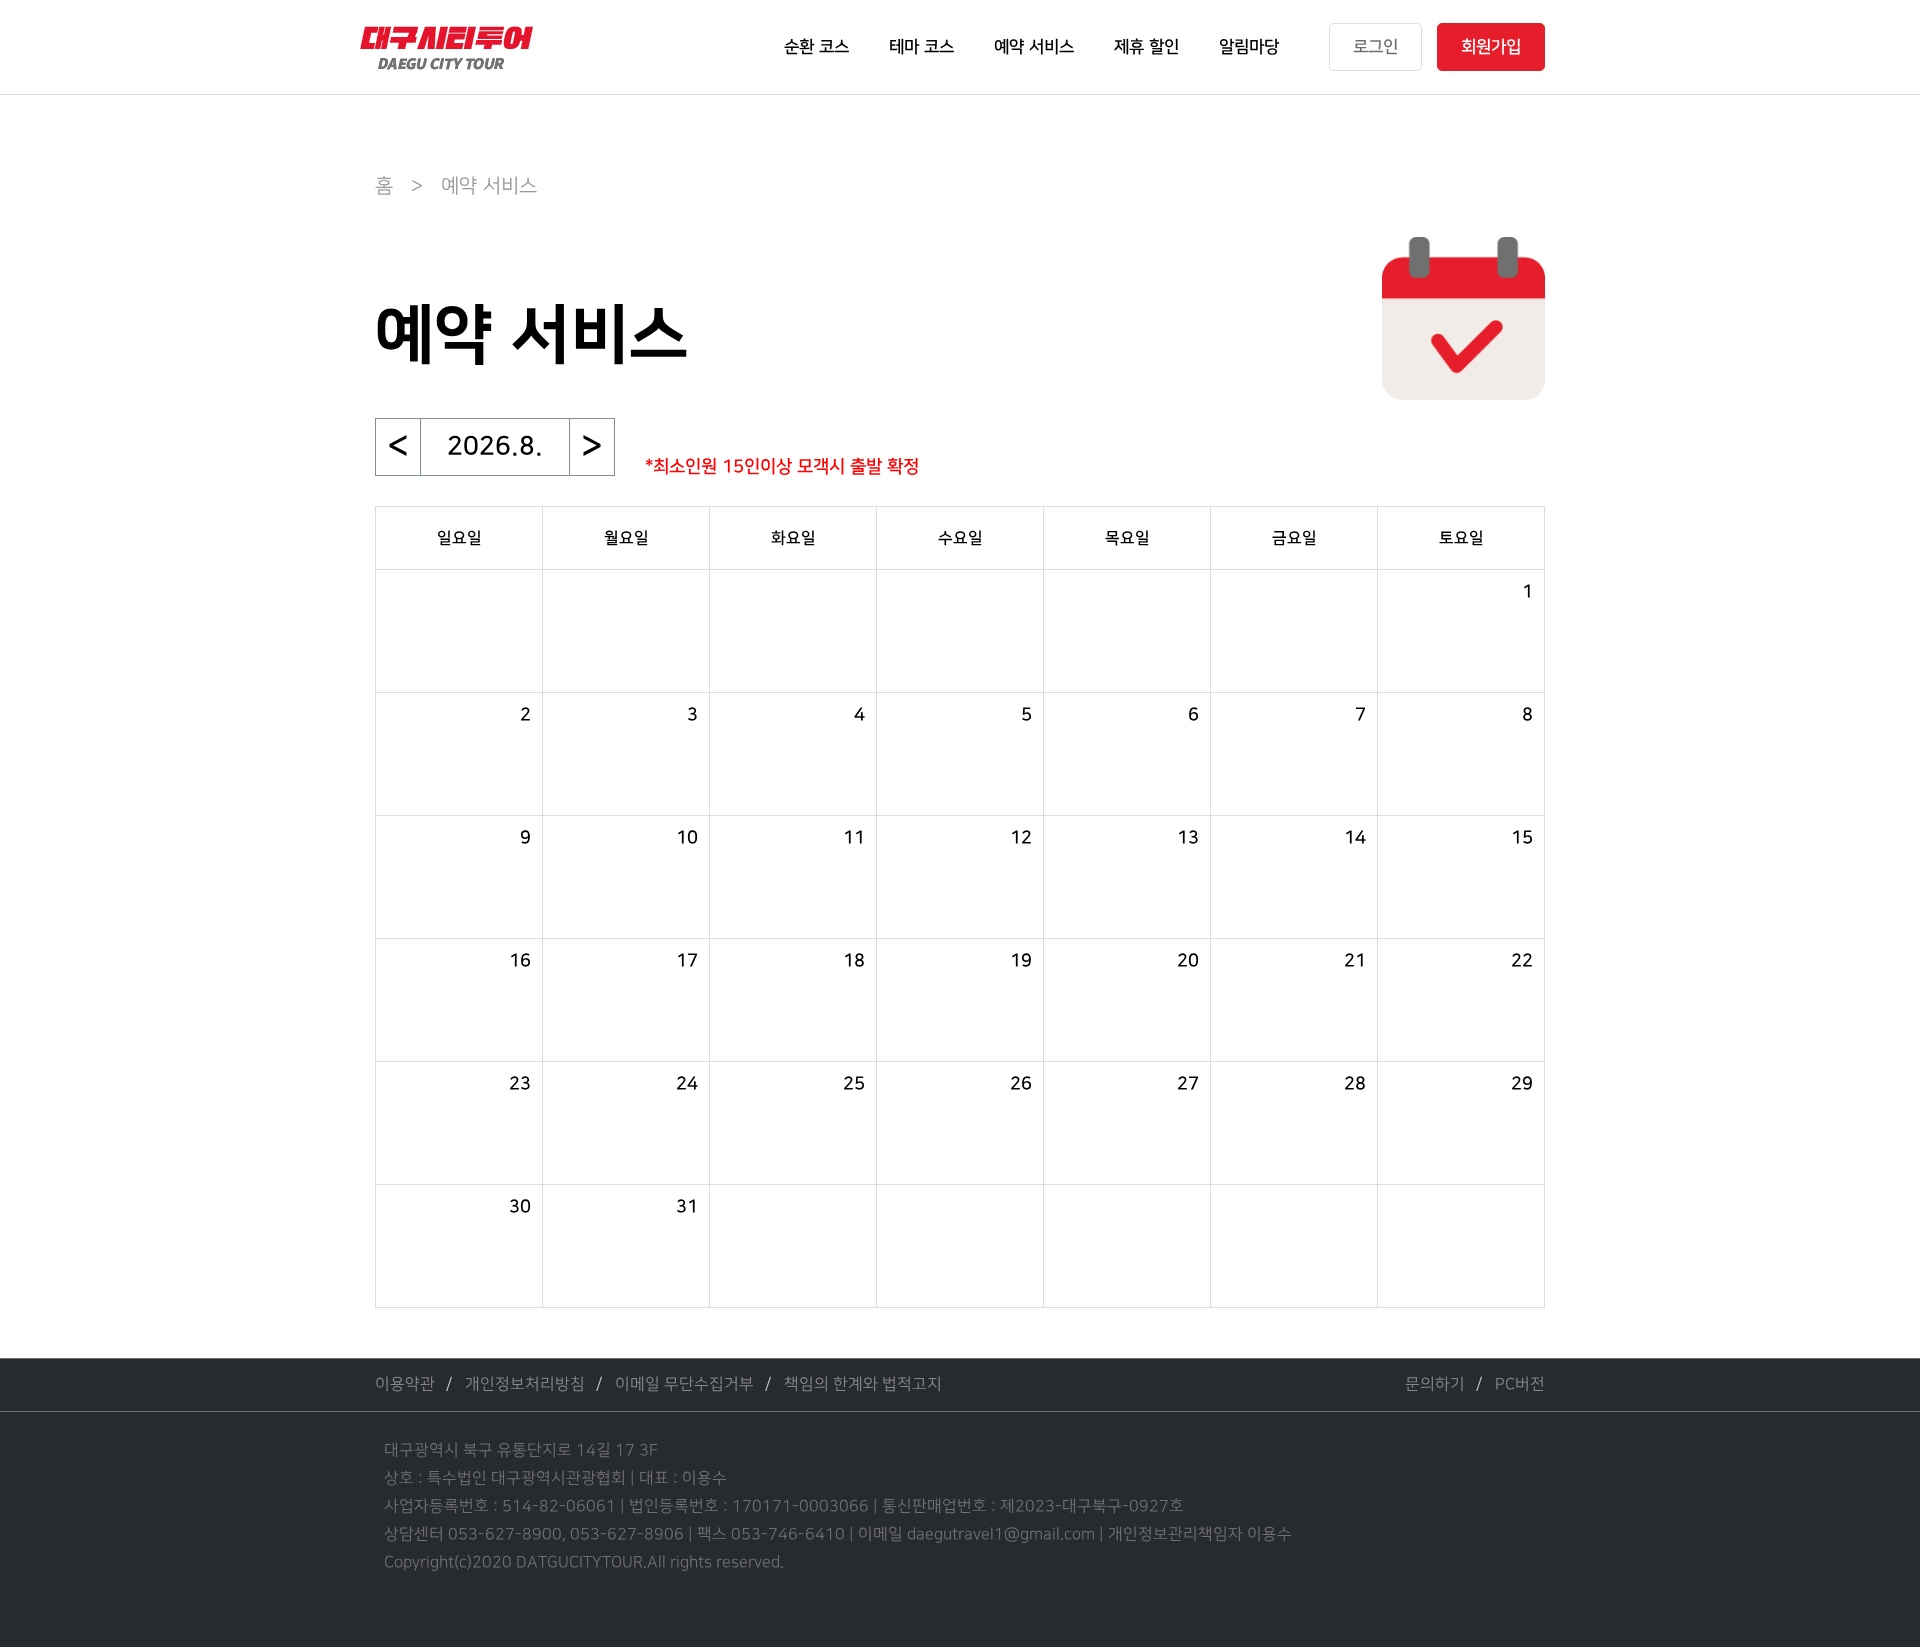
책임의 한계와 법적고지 (863, 1384)
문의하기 (1435, 1384)
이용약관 (405, 1384)
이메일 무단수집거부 (684, 1384)
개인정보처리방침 (525, 1384)
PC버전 (1520, 1384)
